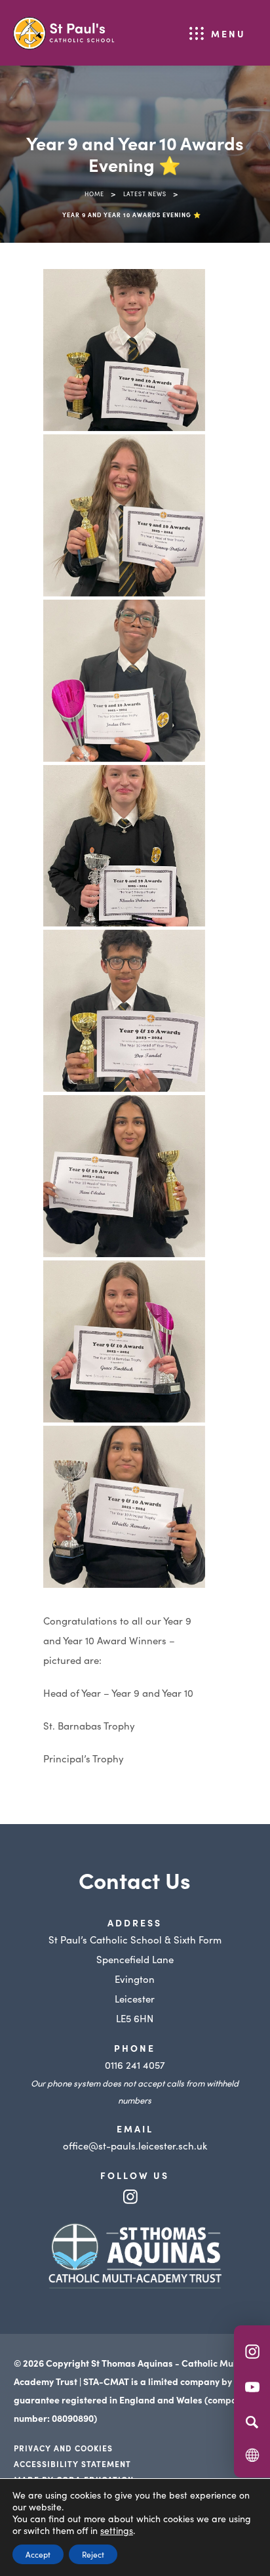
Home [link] (94, 194)
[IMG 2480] (124, 1341)
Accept (38, 2554)
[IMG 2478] (124, 1011)
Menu (228, 33)
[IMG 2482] (124, 1507)
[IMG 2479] (124, 1176)
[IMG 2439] (124, 681)
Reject (93, 2554)
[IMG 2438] (124, 515)
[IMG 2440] (124, 846)
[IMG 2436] (124, 350)
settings (117, 2530)
